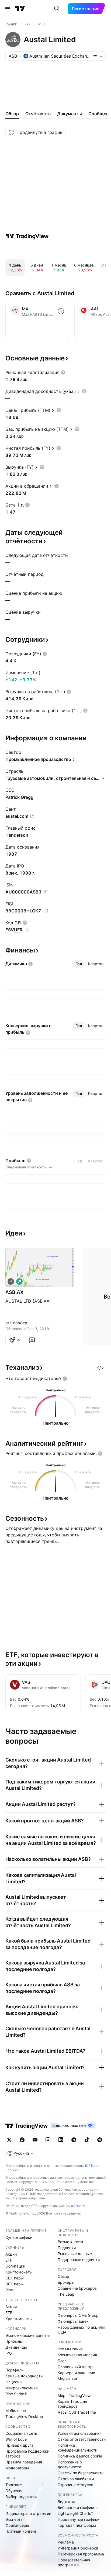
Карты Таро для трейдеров (72, 2404)
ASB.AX (14, 1292)
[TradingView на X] (9, 2140)
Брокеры (66, 2282)
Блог (62, 2361)
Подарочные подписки (79, 2260)
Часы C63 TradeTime (77, 2412)
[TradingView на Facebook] (22, 2140)
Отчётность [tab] (38, 114)
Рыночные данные (75, 2254)
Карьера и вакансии (76, 2373)
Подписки (67, 2248)
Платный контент (21, 2531)
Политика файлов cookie (80, 2456)
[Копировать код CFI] (27, 930)
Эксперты (14, 2519)
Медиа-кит (67, 2379)
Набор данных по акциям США (81, 2330)
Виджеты (66, 2501)
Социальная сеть (21, 2433)
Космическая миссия (77, 2355)
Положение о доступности (70, 2464)
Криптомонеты (19, 2272)
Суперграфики (19, 2237)
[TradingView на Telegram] (74, 2140)
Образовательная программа (74, 2562)
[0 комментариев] (32, 1340)
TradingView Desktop (24, 2416)
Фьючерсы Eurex (73, 2321)
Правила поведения (24, 2462)
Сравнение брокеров (77, 2288)
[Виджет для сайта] (100, 1368)
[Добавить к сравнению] (61, 311)
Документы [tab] (70, 114)
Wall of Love (16, 2439)
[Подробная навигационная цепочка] (27, 24)
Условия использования (80, 2433)
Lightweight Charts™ (76, 2513)
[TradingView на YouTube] (35, 2140)
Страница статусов (75, 2485)
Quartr (80, 2206)
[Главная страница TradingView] (20, 9)
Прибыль (14, 2341)
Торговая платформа (77, 2525)
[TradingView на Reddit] (100, 2140)
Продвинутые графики (79, 2519)
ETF (9, 2260)
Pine (9, 2290)
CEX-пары (15, 2278)
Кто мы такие (70, 2349)
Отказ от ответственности (82, 2439)
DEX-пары (15, 2284)
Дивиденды (16, 2347)
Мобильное (16, 2411)
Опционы (14, 2382)
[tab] (79, 964)
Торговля (14, 2485)
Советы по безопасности (81, 2473)
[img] (95, 56)
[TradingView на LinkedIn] (61, 2140)
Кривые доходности (24, 2376)
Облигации (15, 2266)
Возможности (70, 2242)
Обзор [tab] (12, 114)
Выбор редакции (21, 2497)
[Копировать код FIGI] (46, 911)
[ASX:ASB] (11, 1282)
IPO (9, 2353)
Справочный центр (75, 2367)
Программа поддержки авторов (27, 2454)
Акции (11, 2254)
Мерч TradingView (74, 2395)
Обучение (14, 2491)
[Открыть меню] (8, 9)
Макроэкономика (22, 2388)
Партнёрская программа (81, 2554)
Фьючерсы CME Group (78, 2315)
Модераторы (17, 2468)
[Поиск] (57, 9)
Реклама (66, 2542)
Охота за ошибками (76, 2479)
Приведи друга (19, 2445)
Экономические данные (27, 2335)
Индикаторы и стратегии (28, 2513)
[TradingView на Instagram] (48, 2140)
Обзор (63, 2276)
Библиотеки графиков (78, 2507)
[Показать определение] (63, 372)
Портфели (14, 2370)
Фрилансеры (17, 2525)
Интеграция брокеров (78, 2548)
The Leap (66, 2294)
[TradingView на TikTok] (87, 2140)
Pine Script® (16, 2394)
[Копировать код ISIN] (46, 892)
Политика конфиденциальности (77, 2448)
